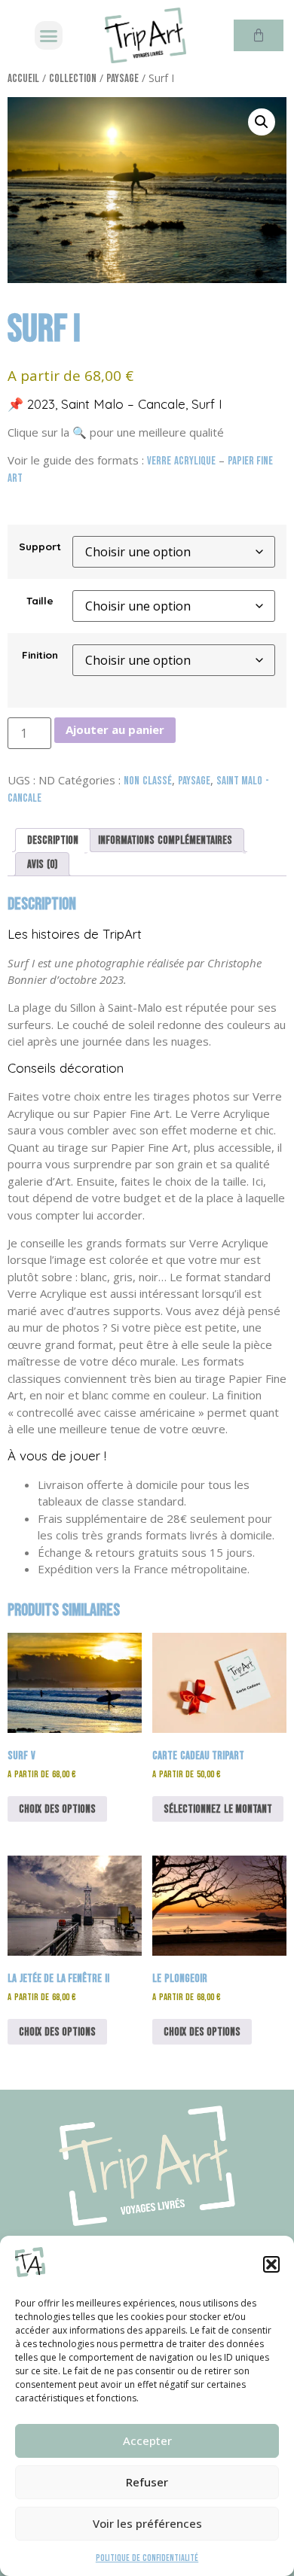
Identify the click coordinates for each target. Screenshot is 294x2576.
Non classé (148, 781)
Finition (40, 655)
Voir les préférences (147, 2523)
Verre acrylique (181, 461)
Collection (73, 79)
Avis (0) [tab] (42, 865)
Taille (40, 601)
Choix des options (57, 1809)
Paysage (122, 79)
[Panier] (259, 35)
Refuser (147, 2482)
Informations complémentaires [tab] (165, 840)
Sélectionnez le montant (218, 1809)
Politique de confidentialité (147, 2558)
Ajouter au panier (115, 729)
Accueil (23, 79)
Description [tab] (53, 840)
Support (40, 547)
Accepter (147, 2441)
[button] (271, 2264)
